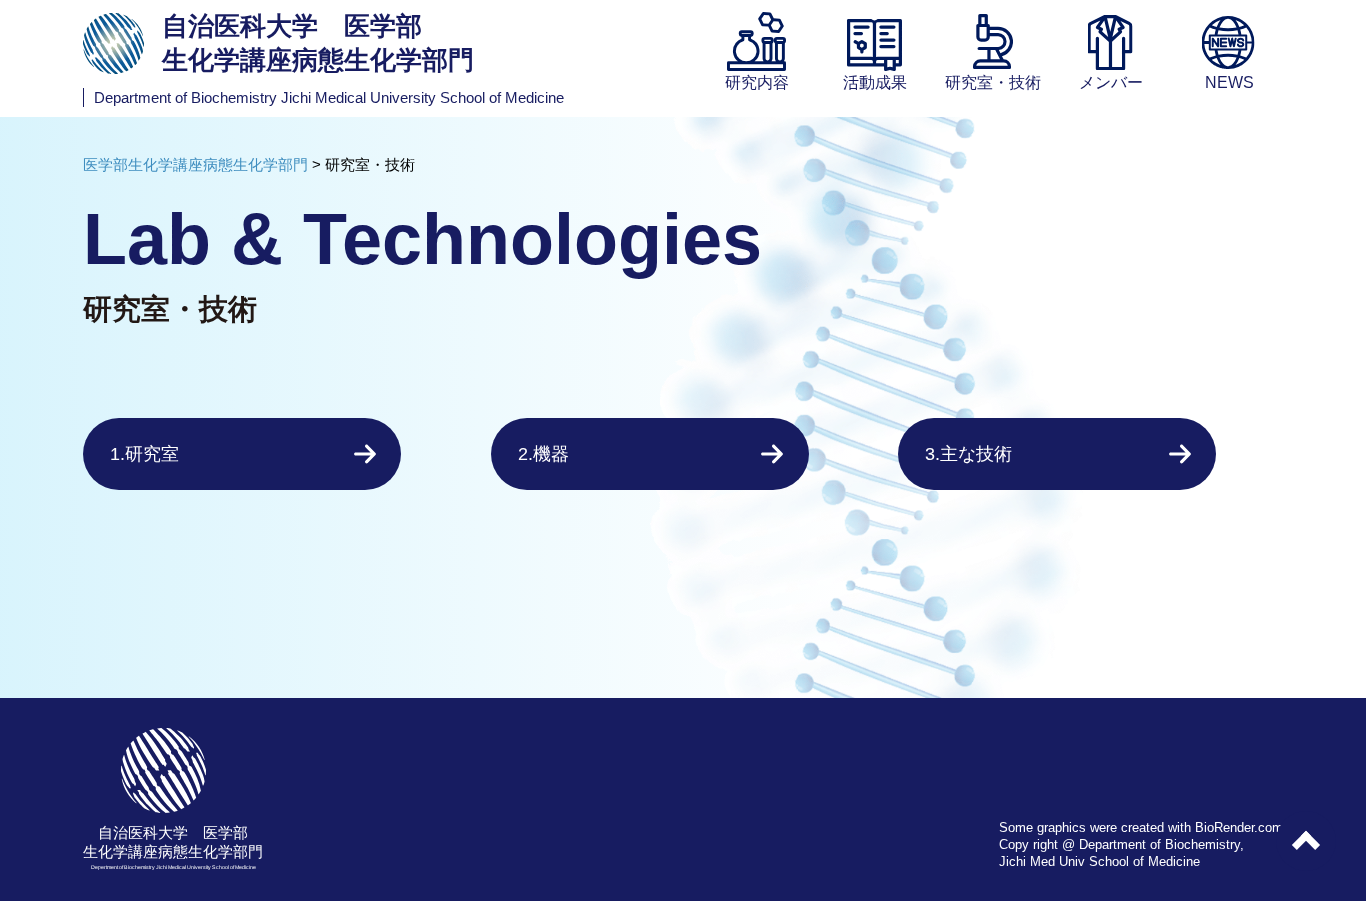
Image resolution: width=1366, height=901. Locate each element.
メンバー (1111, 82)
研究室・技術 (993, 82)
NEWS (1229, 82)
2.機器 (543, 454)
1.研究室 (144, 454)
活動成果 (875, 82)
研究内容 (757, 82)
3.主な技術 (968, 454)
